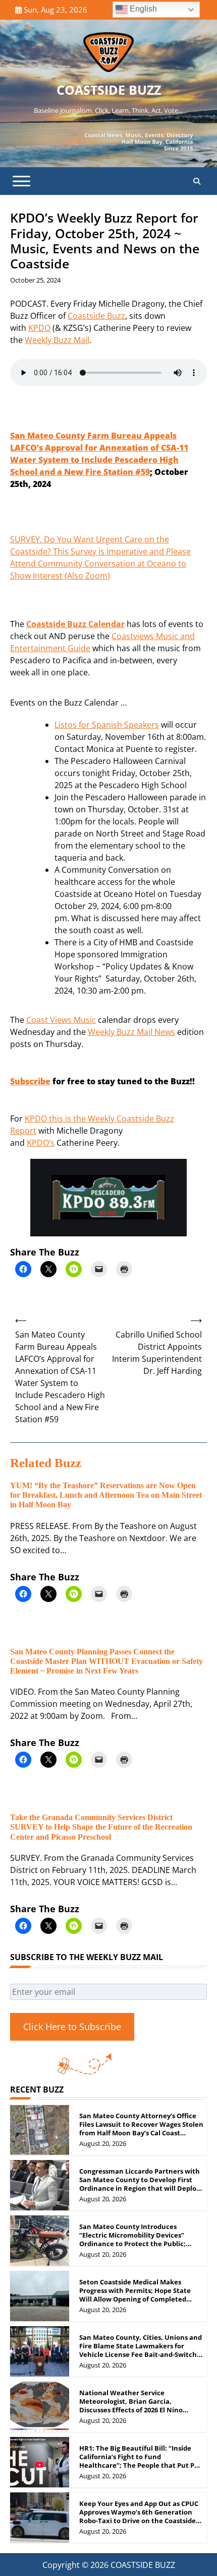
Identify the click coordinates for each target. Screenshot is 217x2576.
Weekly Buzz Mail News (131, 1032)
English (142, 9)
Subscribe (30, 1081)
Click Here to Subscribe (72, 2027)
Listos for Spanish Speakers (107, 725)
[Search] (197, 181)
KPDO (39, 328)
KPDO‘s (41, 1143)
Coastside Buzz (96, 316)
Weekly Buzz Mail (57, 340)
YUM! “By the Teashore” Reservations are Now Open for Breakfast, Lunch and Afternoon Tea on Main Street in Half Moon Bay (106, 1495)
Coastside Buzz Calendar (75, 624)
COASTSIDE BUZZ (109, 90)
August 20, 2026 (103, 2143)
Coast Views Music (61, 1020)
